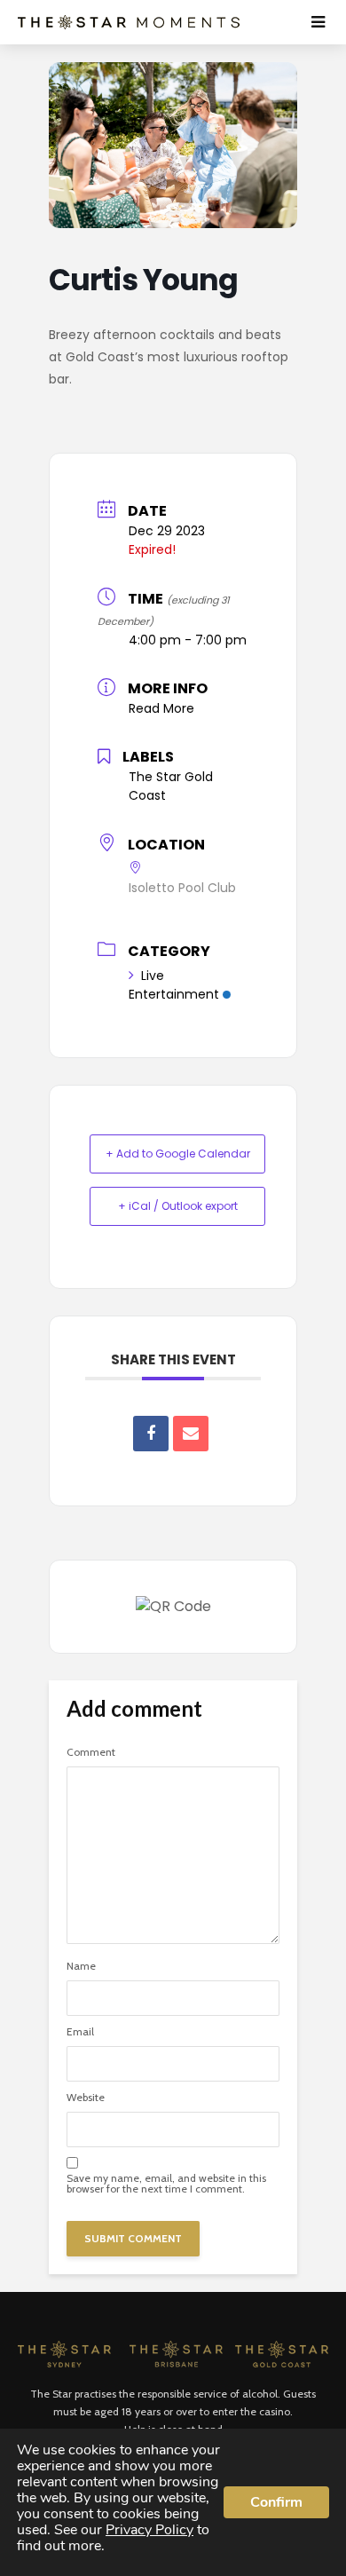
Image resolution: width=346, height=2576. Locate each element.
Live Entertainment (174, 985)
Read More (161, 708)
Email (80, 2032)
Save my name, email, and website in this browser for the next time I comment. (166, 2184)
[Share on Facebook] (151, 1434)
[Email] (191, 1434)
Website (86, 2098)
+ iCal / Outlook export (178, 1206)
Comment (91, 1752)
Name (81, 1966)
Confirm (276, 2502)
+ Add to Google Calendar (178, 1154)
